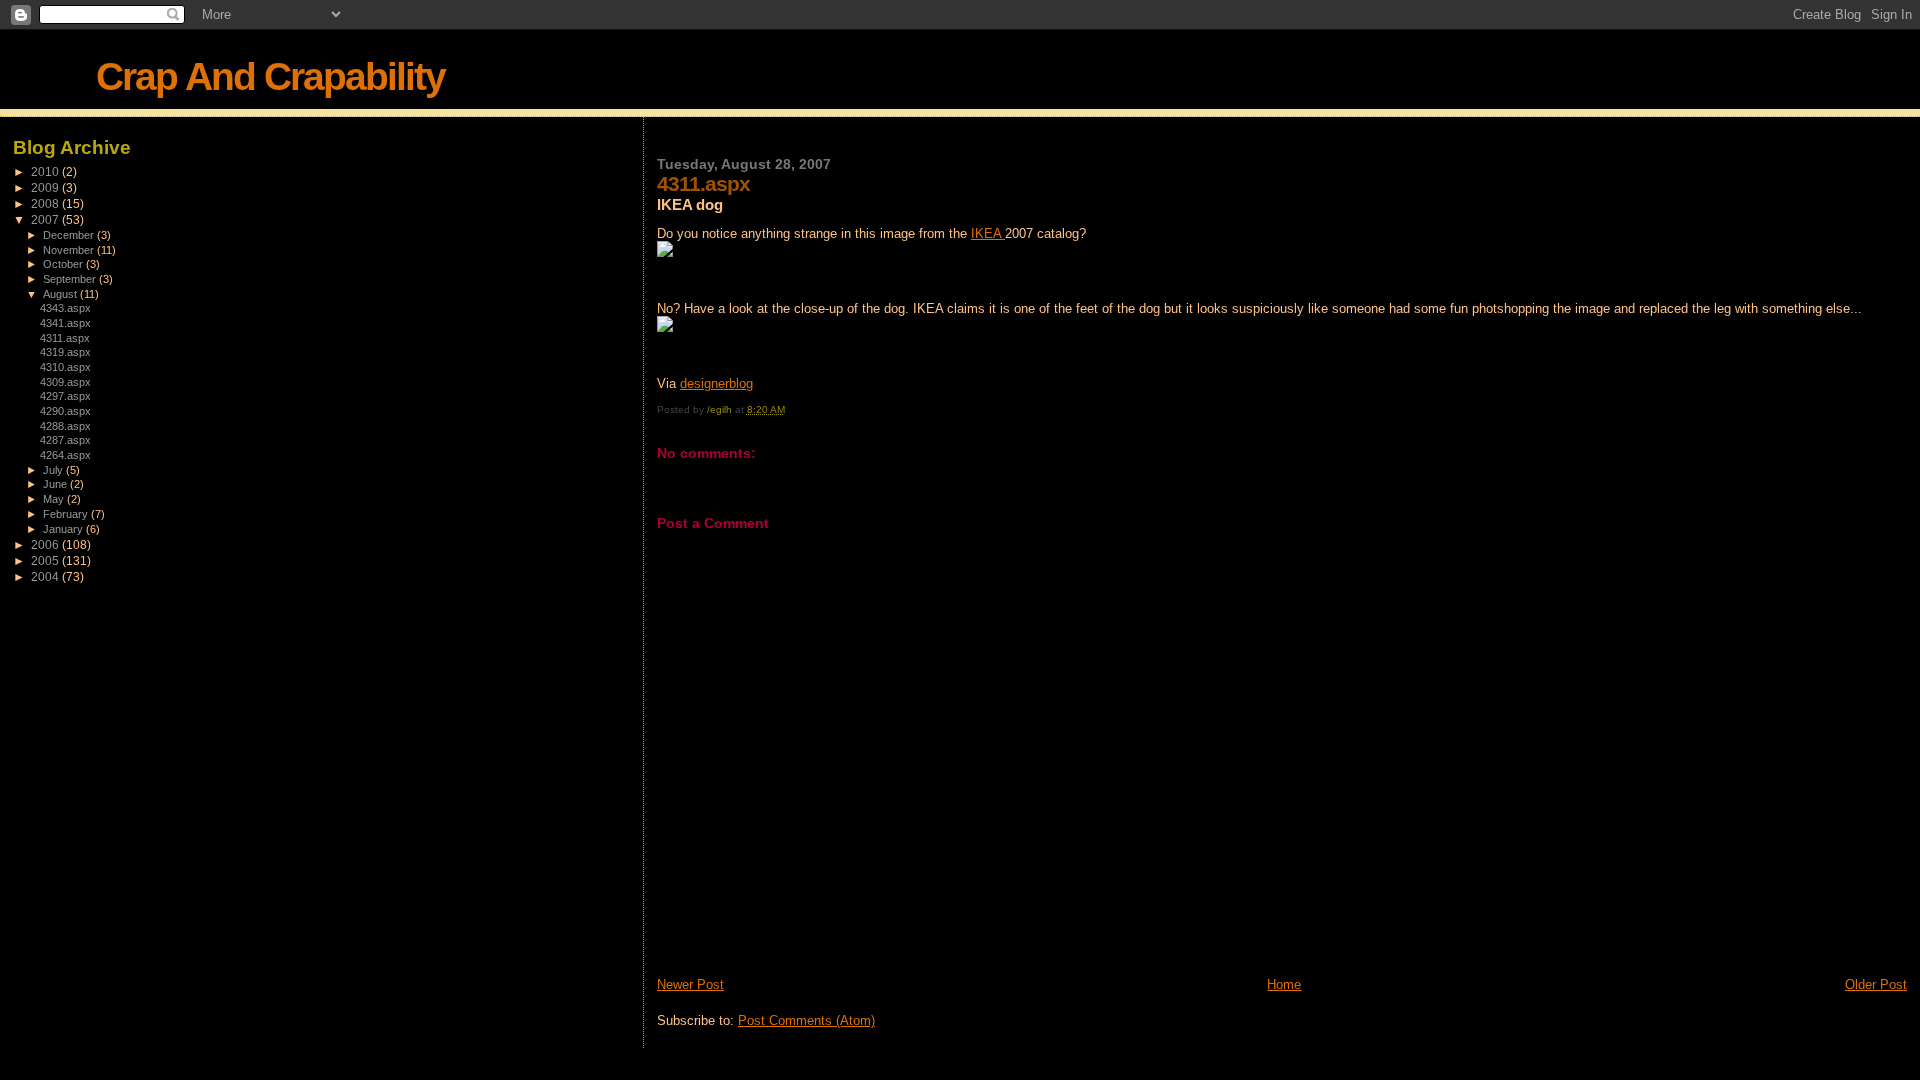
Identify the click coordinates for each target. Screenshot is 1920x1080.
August (61, 294)
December (70, 235)
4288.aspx (65, 426)
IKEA (988, 233)
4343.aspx (65, 308)
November (70, 250)
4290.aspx (65, 411)
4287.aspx (65, 440)
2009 (46, 187)
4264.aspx (65, 455)
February (67, 514)
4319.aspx (65, 352)
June (56, 484)
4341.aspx (65, 323)
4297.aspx (65, 396)
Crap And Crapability (270, 76)
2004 (46, 576)
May (55, 499)
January (64, 529)
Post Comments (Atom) (806, 1020)
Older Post (1876, 984)
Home (1284, 984)
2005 (46, 560)
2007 (46, 219)
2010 (46, 171)
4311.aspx (65, 338)
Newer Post (690, 984)
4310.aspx (65, 367)
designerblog (716, 383)
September (71, 279)
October (64, 264)
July (54, 470)
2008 (46, 203)
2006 (46, 544)
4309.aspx (65, 382)
